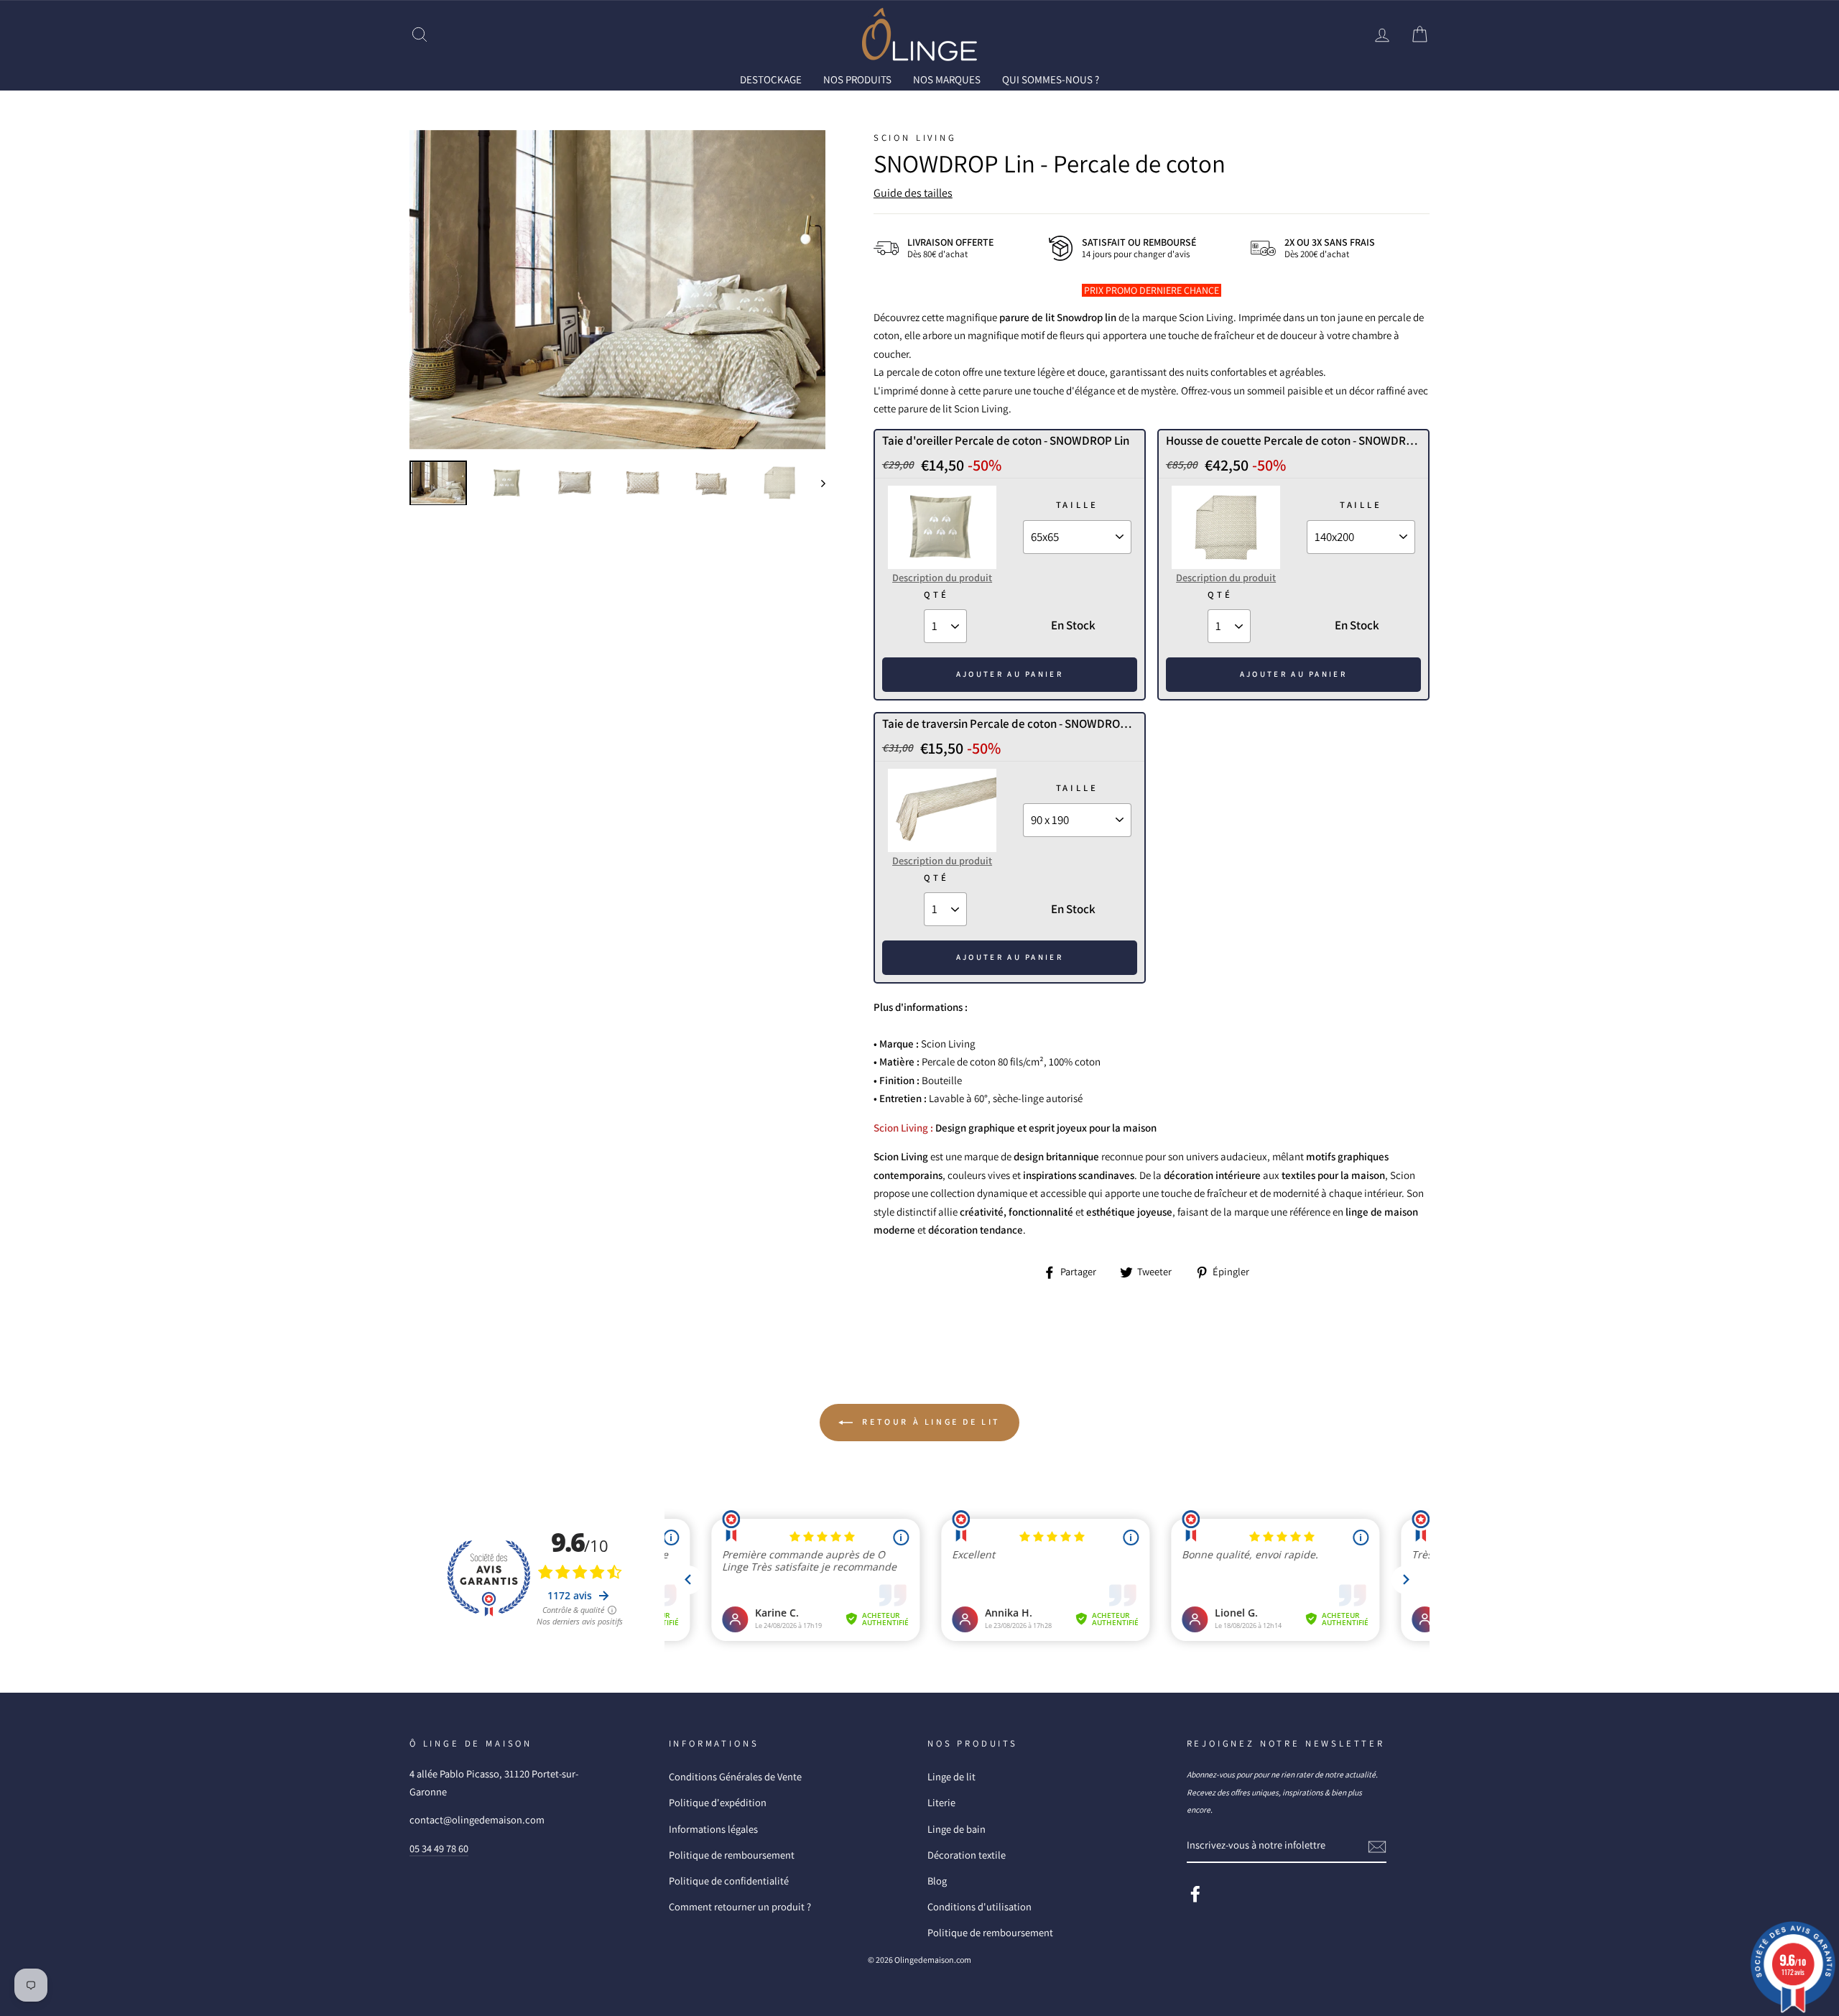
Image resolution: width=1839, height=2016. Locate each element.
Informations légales (713, 1829)
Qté (936, 595)
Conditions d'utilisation (979, 1906)
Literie (941, 1802)
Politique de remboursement (732, 1855)
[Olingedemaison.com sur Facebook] (1195, 1894)
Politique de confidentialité (729, 1881)
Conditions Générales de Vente (735, 1776)
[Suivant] (816, 483)
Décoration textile (967, 1855)
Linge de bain (956, 1829)
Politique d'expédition (718, 1802)
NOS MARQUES (947, 79)
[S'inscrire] (1377, 1846)
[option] (617, 290)
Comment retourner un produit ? (740, 1906)
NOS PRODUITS (857, 79)
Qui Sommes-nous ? (1051, 79)
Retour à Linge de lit (930, 1421)
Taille (1077, 505)
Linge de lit (951, 1776)
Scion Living (915, 138)
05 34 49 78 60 (439, 1848)
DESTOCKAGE (771, 79)
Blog (937, 1881)
